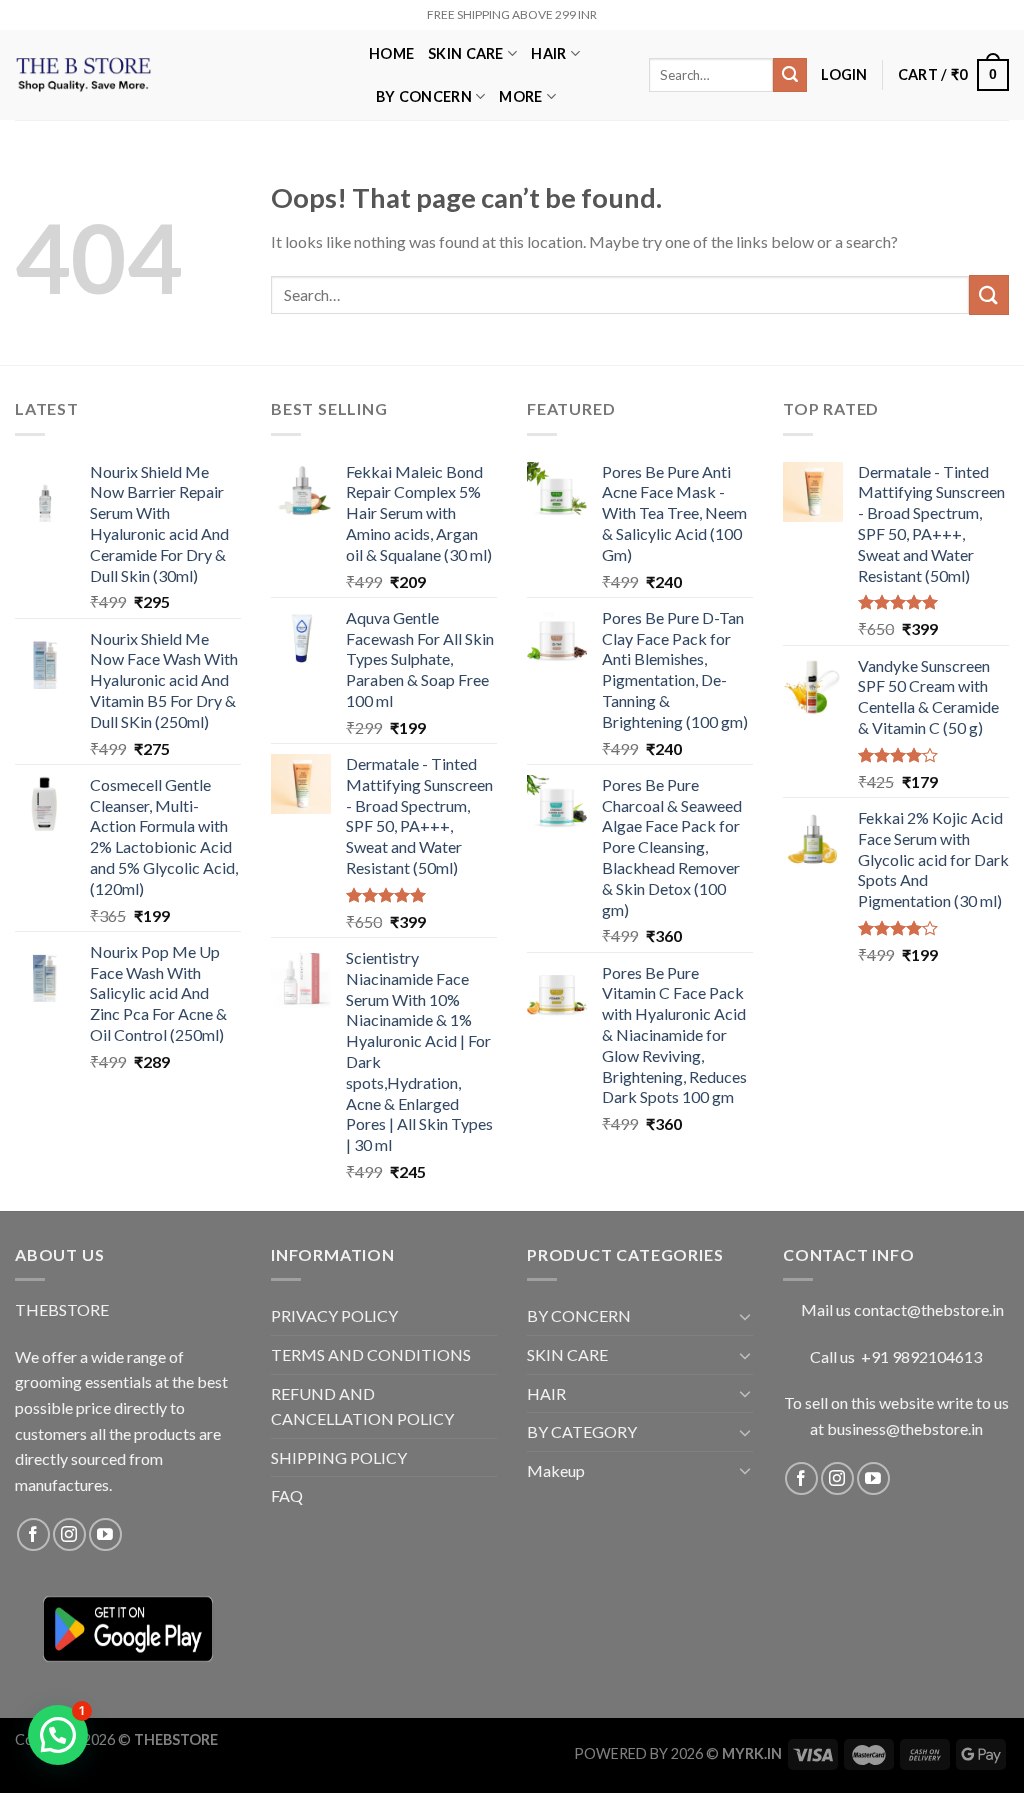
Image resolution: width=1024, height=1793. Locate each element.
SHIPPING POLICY (339, 1457)
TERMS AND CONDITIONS (371, 1354)
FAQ (287, 1495)
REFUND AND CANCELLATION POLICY (362, 1406)
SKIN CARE (466, 53)
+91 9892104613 (921, 1356)
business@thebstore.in (905, 1428)
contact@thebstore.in (929, 1309)
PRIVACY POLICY (334, 1315)
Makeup (556, 1470)
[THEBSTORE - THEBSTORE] (177, 75)
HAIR (548, 53)
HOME (391, 53)
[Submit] (790, 75)
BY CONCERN (424, 96)
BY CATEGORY (582, 1431)
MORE (520, 96)
